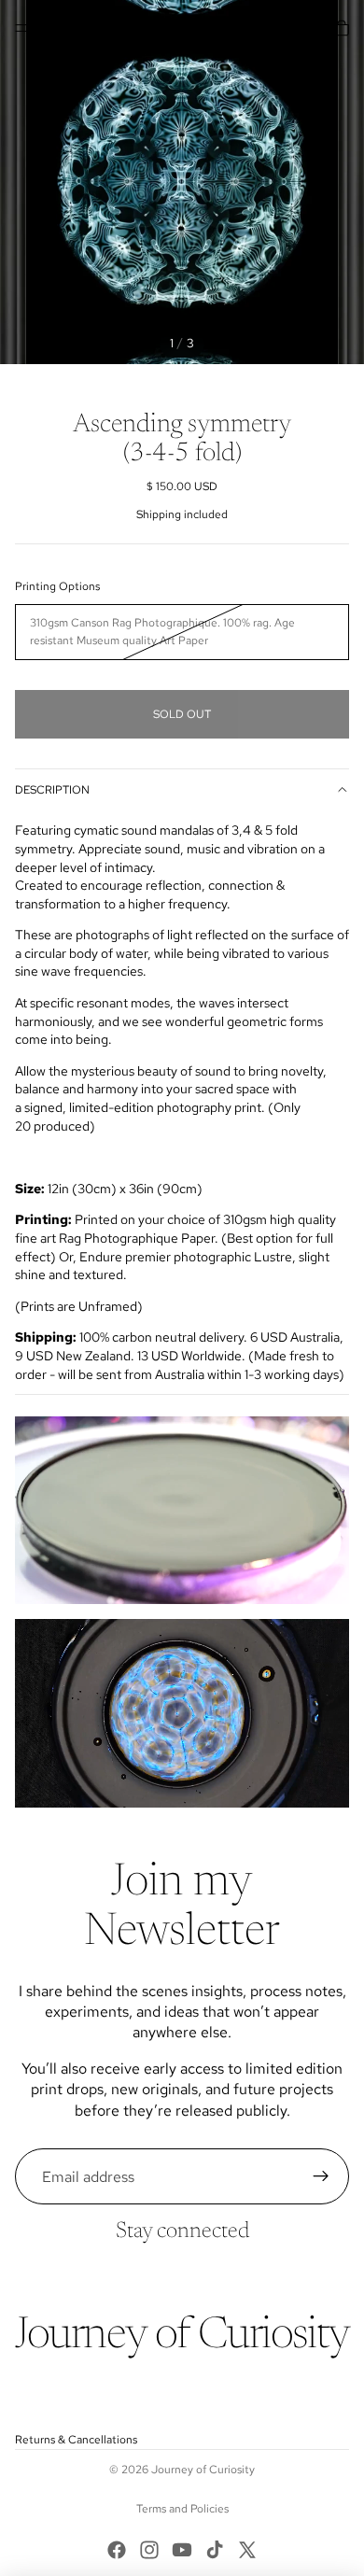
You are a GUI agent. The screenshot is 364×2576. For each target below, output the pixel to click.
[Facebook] (117, 2550)
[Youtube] (182, 2550)
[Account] (301, 28)
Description (52, 790)
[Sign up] (321, 2176)
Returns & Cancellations (76, 2440)
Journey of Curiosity (203, 2470)
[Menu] (21, 28)
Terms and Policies (182, 2509)
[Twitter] (247, 2550)
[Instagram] (149, 2550)
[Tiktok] (215, 2550)
